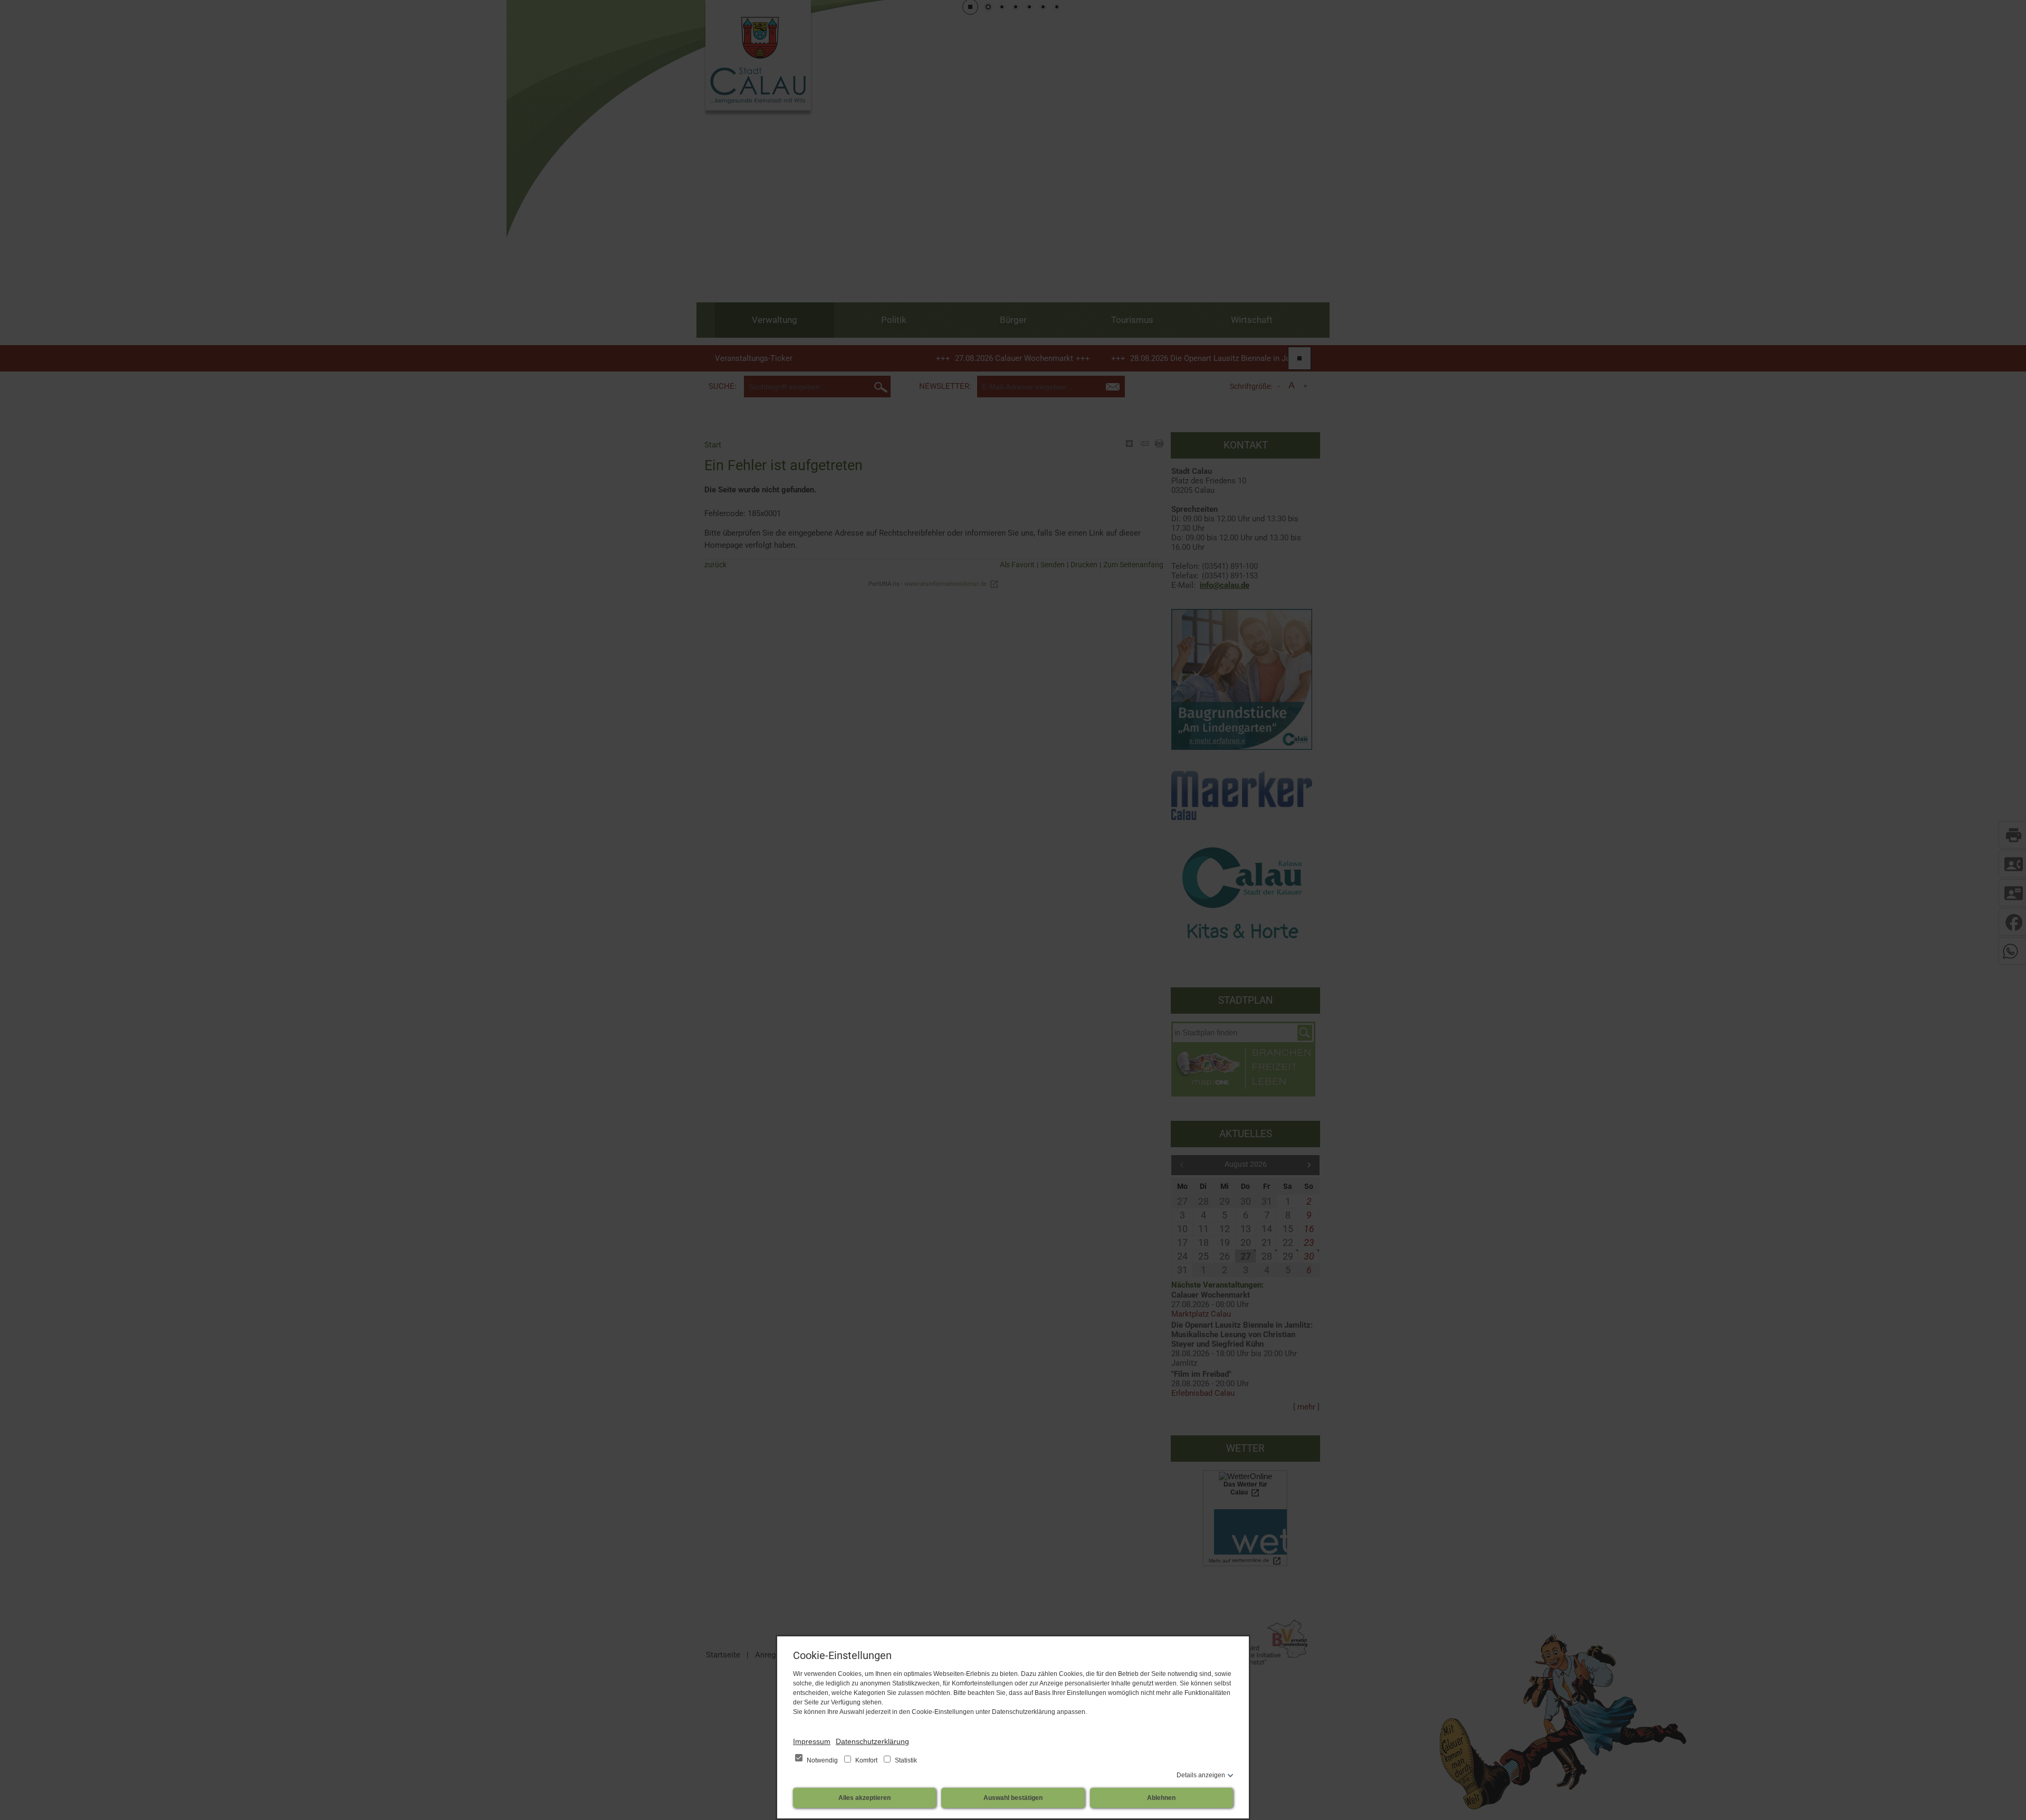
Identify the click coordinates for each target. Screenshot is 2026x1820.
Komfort (866, 1760)
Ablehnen (1161, 1798)
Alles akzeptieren (864, 1798)
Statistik (905, 1760)
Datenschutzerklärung (872, 1741)
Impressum (812, 1741)
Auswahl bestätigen (1013, 1798)
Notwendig (822, 1760)
